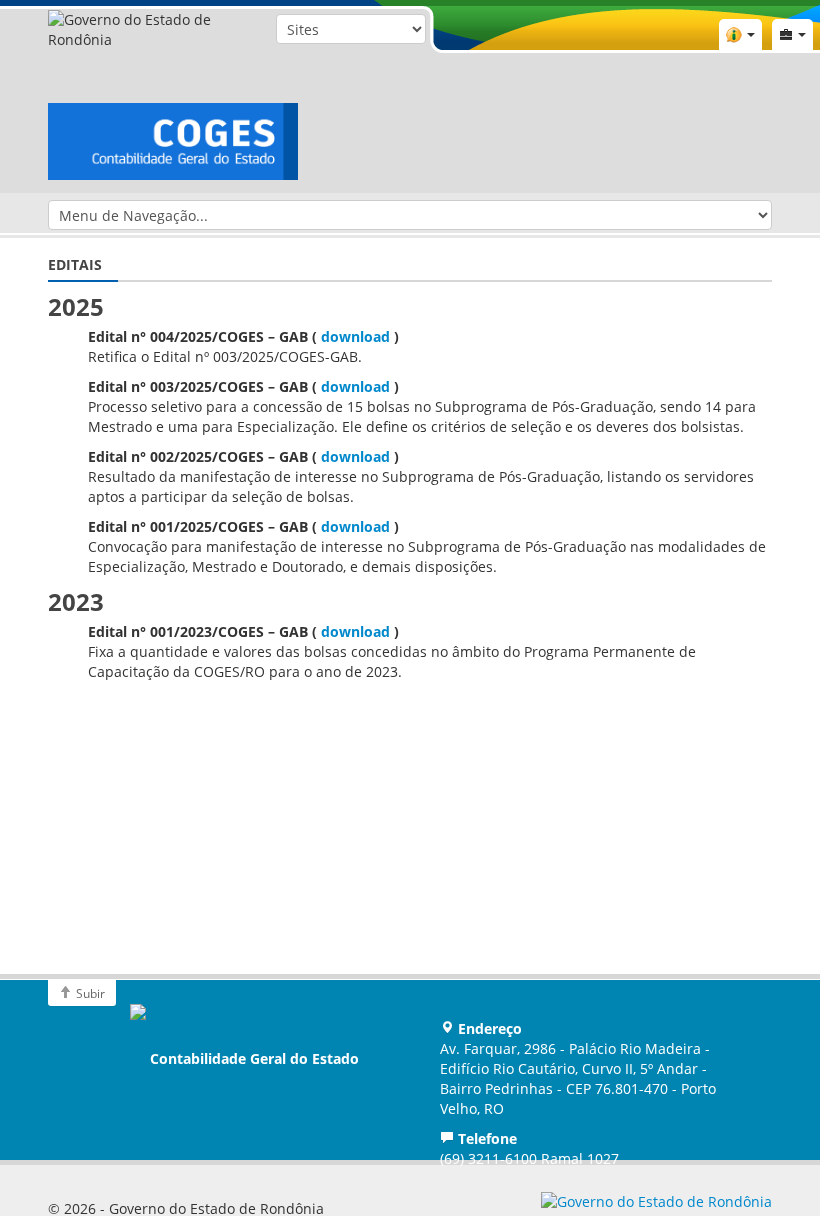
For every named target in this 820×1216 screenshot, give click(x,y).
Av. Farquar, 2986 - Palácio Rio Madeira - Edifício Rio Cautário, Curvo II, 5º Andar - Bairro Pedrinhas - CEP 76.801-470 (578, 1078)
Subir (89, 993)
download (355, 336)
